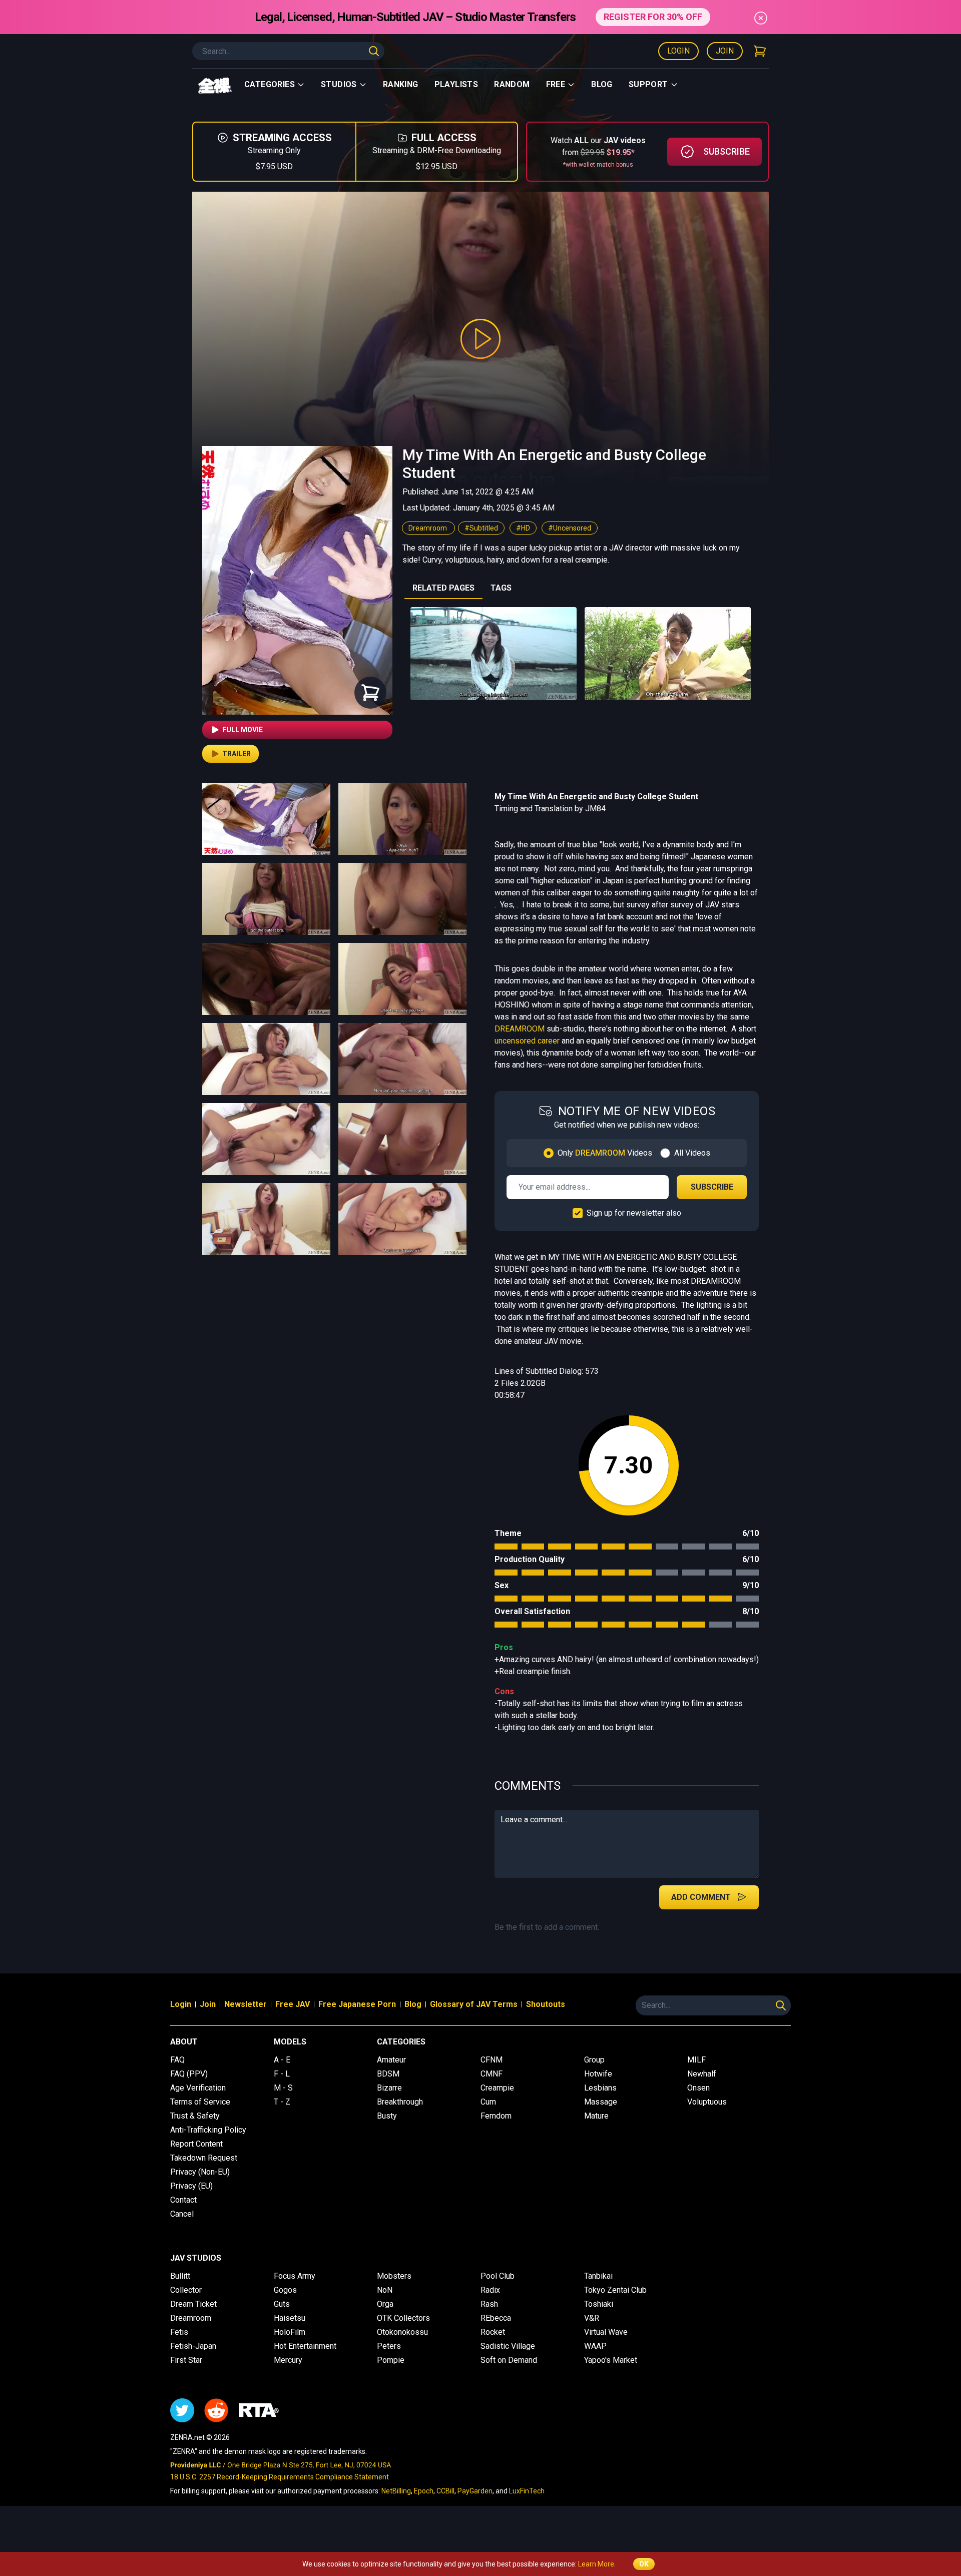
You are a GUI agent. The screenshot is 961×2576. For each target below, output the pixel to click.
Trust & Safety (195, 2116)
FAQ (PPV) (189, 2074)
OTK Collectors (403, 2318)
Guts (282, 2304)
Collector (186, 2290)
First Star (186, 2360)
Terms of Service (200, 2102)
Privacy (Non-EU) (200, 2172)
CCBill (445, 2491)
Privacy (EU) (191, 2186)
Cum (488, 2102)
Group (594, 2060)
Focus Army (295, 2276)
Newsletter (246, 2004)
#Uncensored (570, 528)
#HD (523, 528)
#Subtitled (481, 528)
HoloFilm (290, 2332)
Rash (489, 2304)
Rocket (493, 2332)
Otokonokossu (402, 2332)
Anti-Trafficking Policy (208, 2130)
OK (644, 2564)
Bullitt (180, 2276)
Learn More (596, 2564)
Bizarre (389, 2088)
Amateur (391, 2060)
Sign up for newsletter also (634, 1213)
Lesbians (600, 2088)
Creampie (497, 2088)
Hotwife (598, 2074)
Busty (387, 2116)
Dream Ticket (193, 2304)
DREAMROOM (520, 1029)
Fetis (179, 2332)
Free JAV (293, 2004)
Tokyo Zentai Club (615, 2290)
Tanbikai (598, 2276)
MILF (696, 2060)
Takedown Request (204, 2158)
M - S (283, 2088)
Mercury (288, 2360)
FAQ (177, 2060)
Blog (602, 84)
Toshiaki (599, 2304)
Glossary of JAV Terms (474, 2004)
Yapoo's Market (611, 2360)
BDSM (388, 2074)
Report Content (196, 2144)
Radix (490, 2290)
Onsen (698, 2088)
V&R (592, 2318)
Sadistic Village (508, 2346)
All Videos (692, 1153)
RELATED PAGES (443, 588)
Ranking (401, 84)
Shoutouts (546, 2004)
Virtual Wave (606, 2332)
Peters (389, 2346)
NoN (385, 2290)
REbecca (496, 2318)
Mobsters (394, 2276)
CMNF (492, 2074)
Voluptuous (707, 2102)
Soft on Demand (509, 2360)
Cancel (182, 2214)
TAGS (501, 588)
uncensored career (527, 1041)
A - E (282, 2060)
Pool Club (498, 2276)
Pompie (391, 2360)
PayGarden (475, 2491)
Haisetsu (290, 2318)
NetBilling (396, 2491)
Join (725, 51)
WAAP (595, 2346)
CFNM (492, 2060)
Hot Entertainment (305, 2346)
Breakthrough (400, 2102)
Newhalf (702, 2074)
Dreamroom (428, 528)
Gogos (285, 2290)
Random (512, 84)
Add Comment (701, 1897)
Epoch (424, 2491)
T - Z (282, 2102)
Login (678, 51)
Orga (385, 2304)
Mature (596, 2116)
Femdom (496, 2116)
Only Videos (605, 1153)
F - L (282, 2074)
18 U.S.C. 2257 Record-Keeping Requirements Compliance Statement (280, 2477)
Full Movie (243, 730)
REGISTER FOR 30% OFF (653, 17)
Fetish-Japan (193, 2346)
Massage (601, 2102)
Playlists (456, 84)
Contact (183, 2200)
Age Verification (198, 2088)
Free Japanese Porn (357, 2004)
